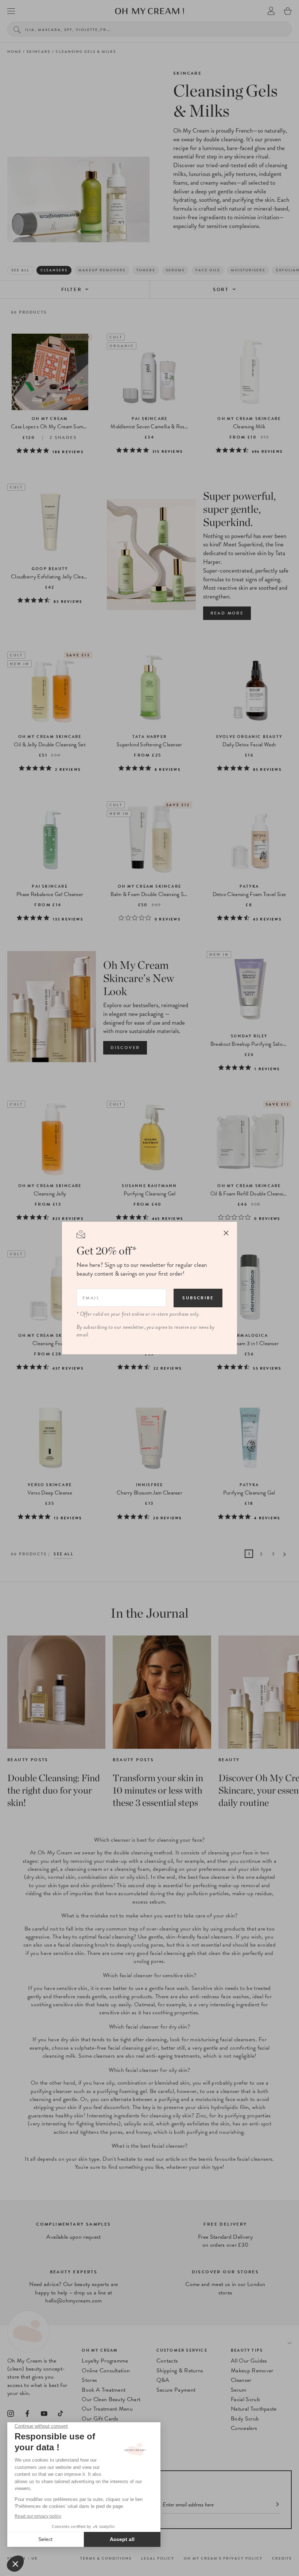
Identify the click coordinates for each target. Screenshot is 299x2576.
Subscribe (198, 1298)
